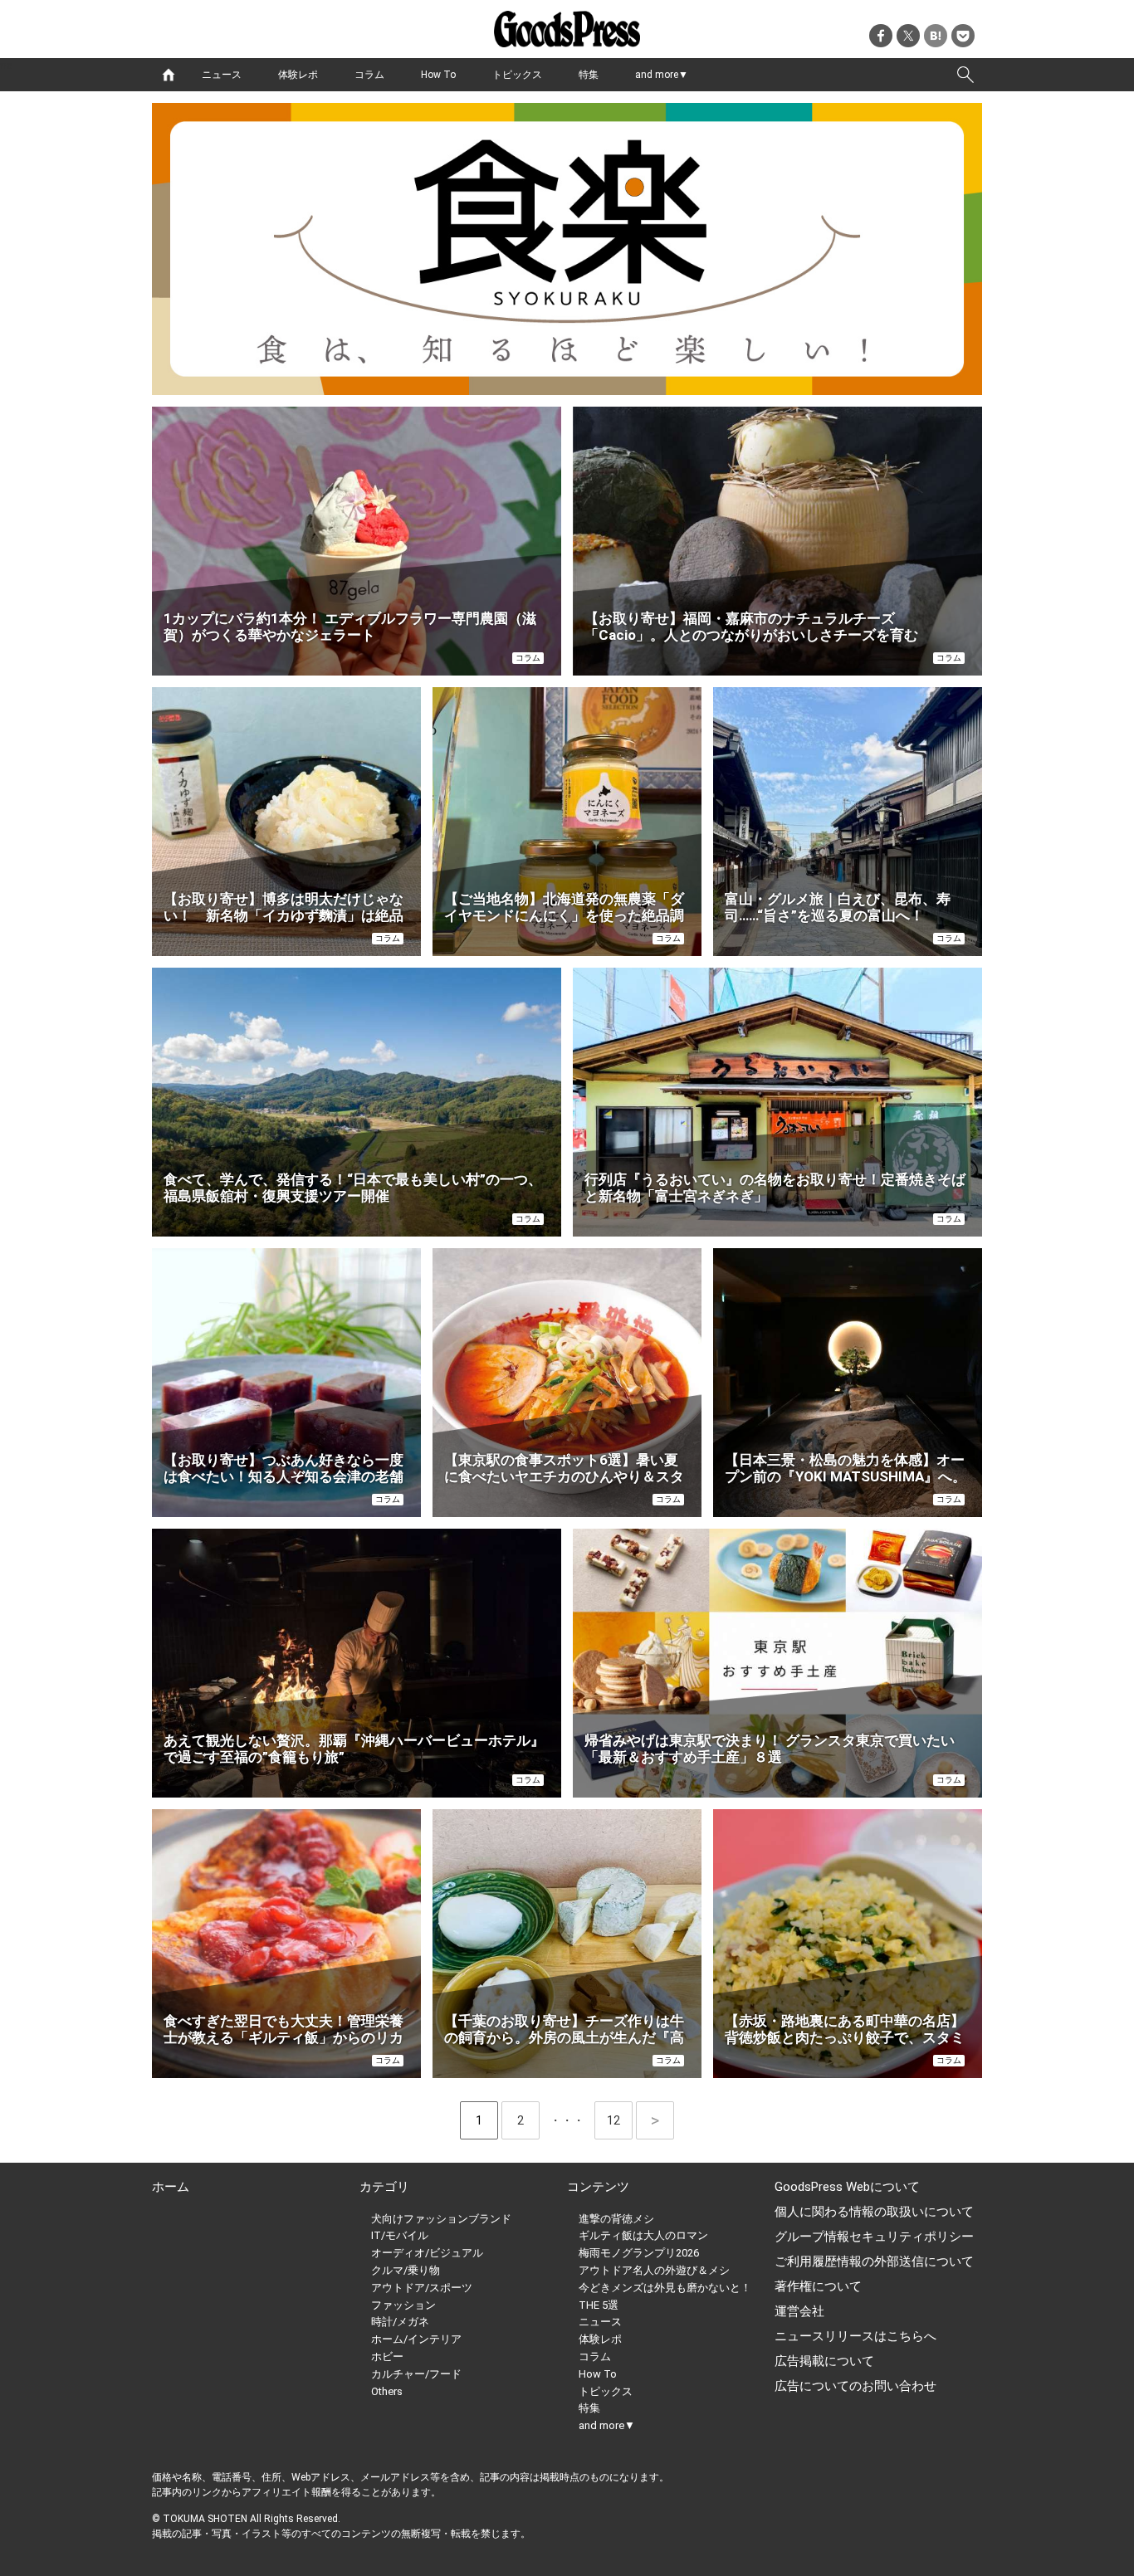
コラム (369, 75)
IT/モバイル (400, 2235)
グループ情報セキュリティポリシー (874, 2237)
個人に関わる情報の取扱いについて (874, 2212)
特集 (589, 75)
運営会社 (799, 2311)
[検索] (965, 75)
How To (438, 75)
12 (620, 2120)
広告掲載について (824, 2361)
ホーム (171, 2187)
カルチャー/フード (416, 2374)
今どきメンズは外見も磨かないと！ (665, 2288)
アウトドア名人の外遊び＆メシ (654, 2270)
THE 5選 (599, 2305)
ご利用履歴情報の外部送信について (874, 2261)
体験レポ (298, 75)
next (655, 2120)
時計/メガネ (400, 2322)
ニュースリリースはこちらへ (855, 2336)
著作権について (818, 2286)
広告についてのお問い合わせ (855, 2386)
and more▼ (662, 75)
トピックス (517, 75)
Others (387, 2391)
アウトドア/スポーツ (422, 2288)
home (169, 75)
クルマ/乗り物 (406, 2270)
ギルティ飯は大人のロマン (643, 2235)
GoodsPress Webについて (847, 2187)
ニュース (222, 75)
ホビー (387, 2356)
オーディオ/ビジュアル (427, 2253)
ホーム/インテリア (416, 2339)
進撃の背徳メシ (616, 2219)
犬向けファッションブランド (441, 2219)
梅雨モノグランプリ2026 (639, 2253)
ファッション (403, 2305)
